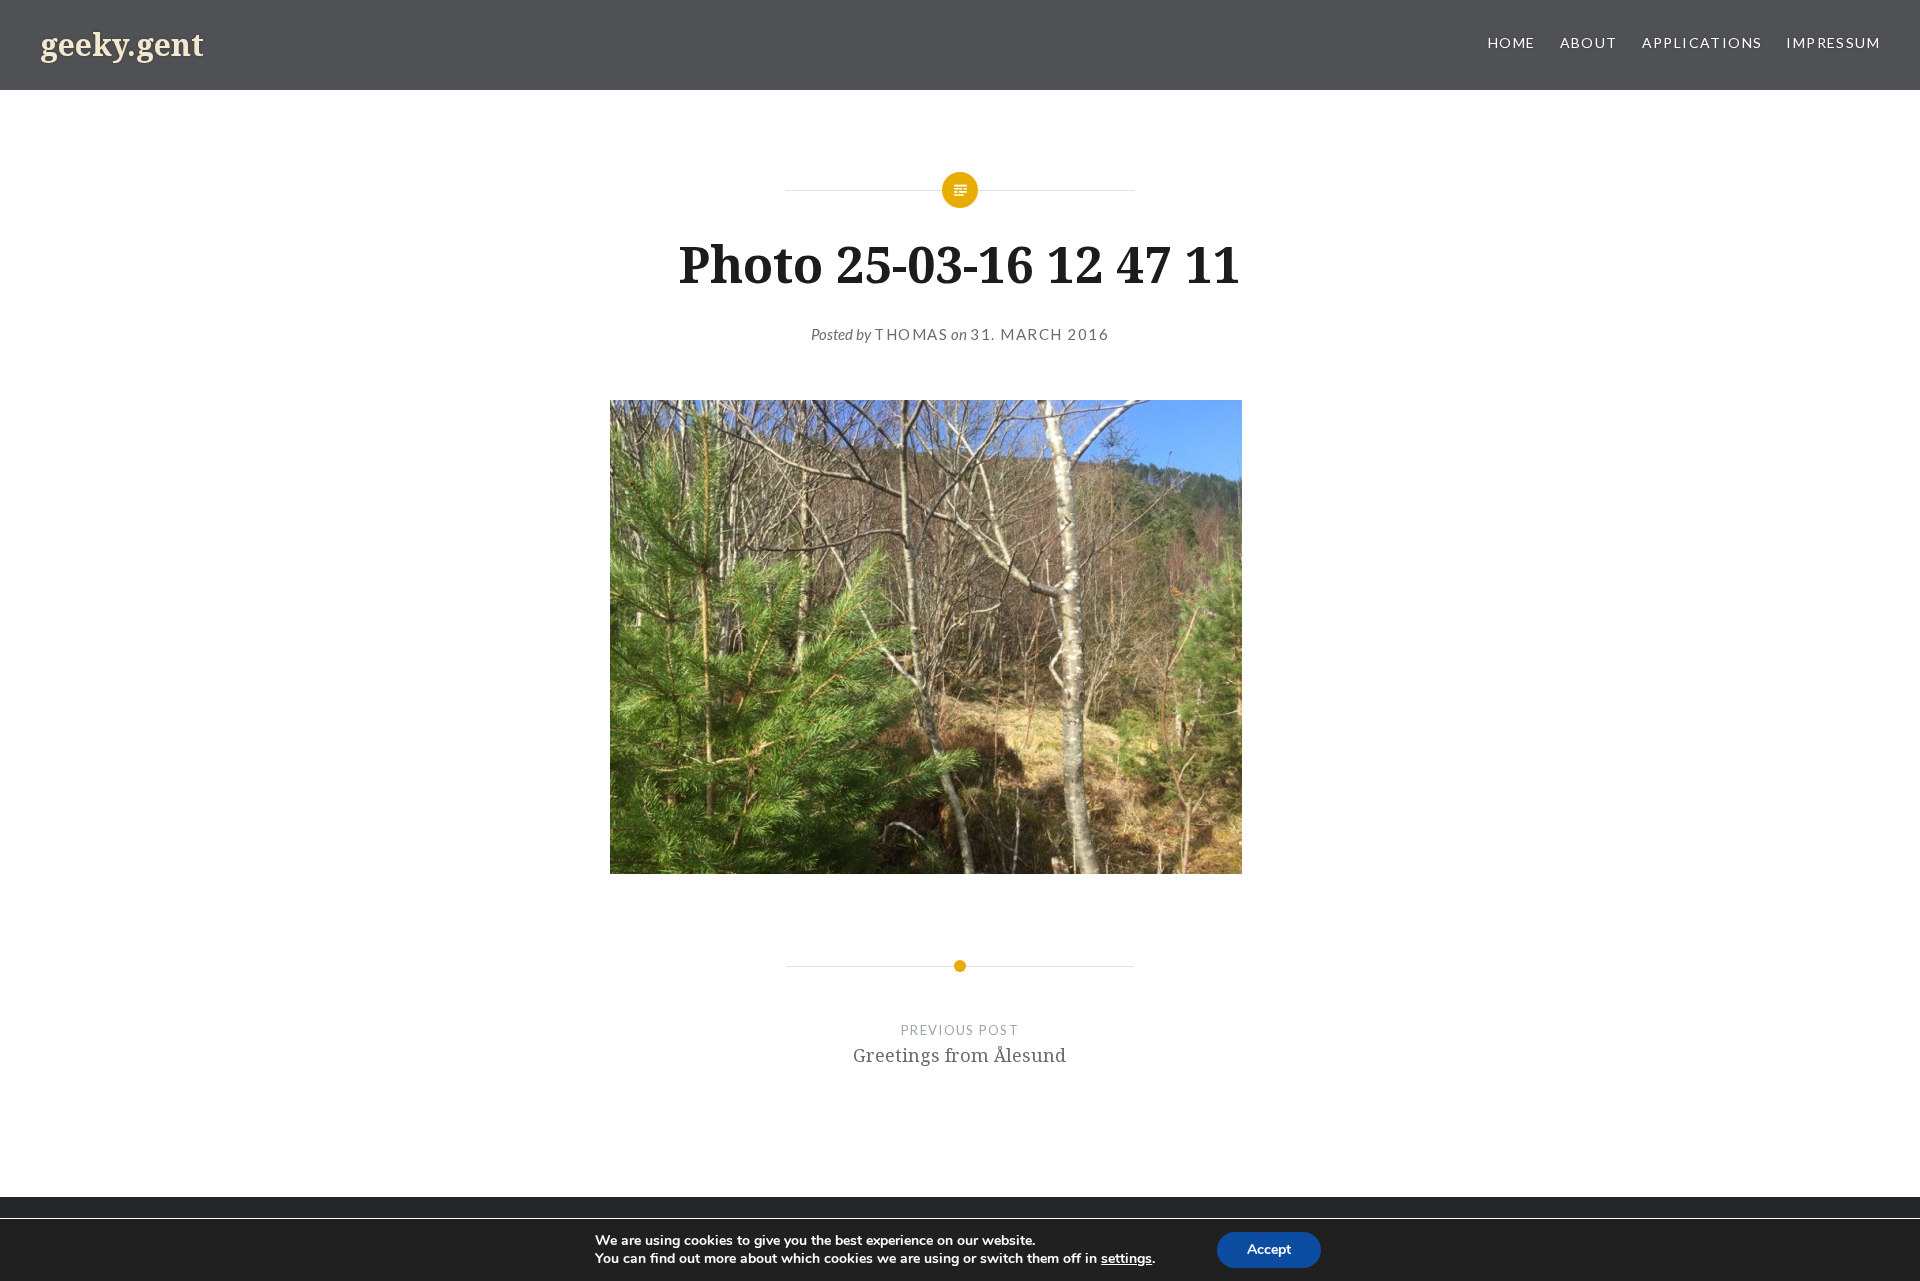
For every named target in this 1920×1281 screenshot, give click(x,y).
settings (1126, 1259)
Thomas (911, 334)
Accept (1269, 1249)
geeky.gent (122, 44)
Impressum (1833, 42)
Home (1512, 42)
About (1589, 42)
